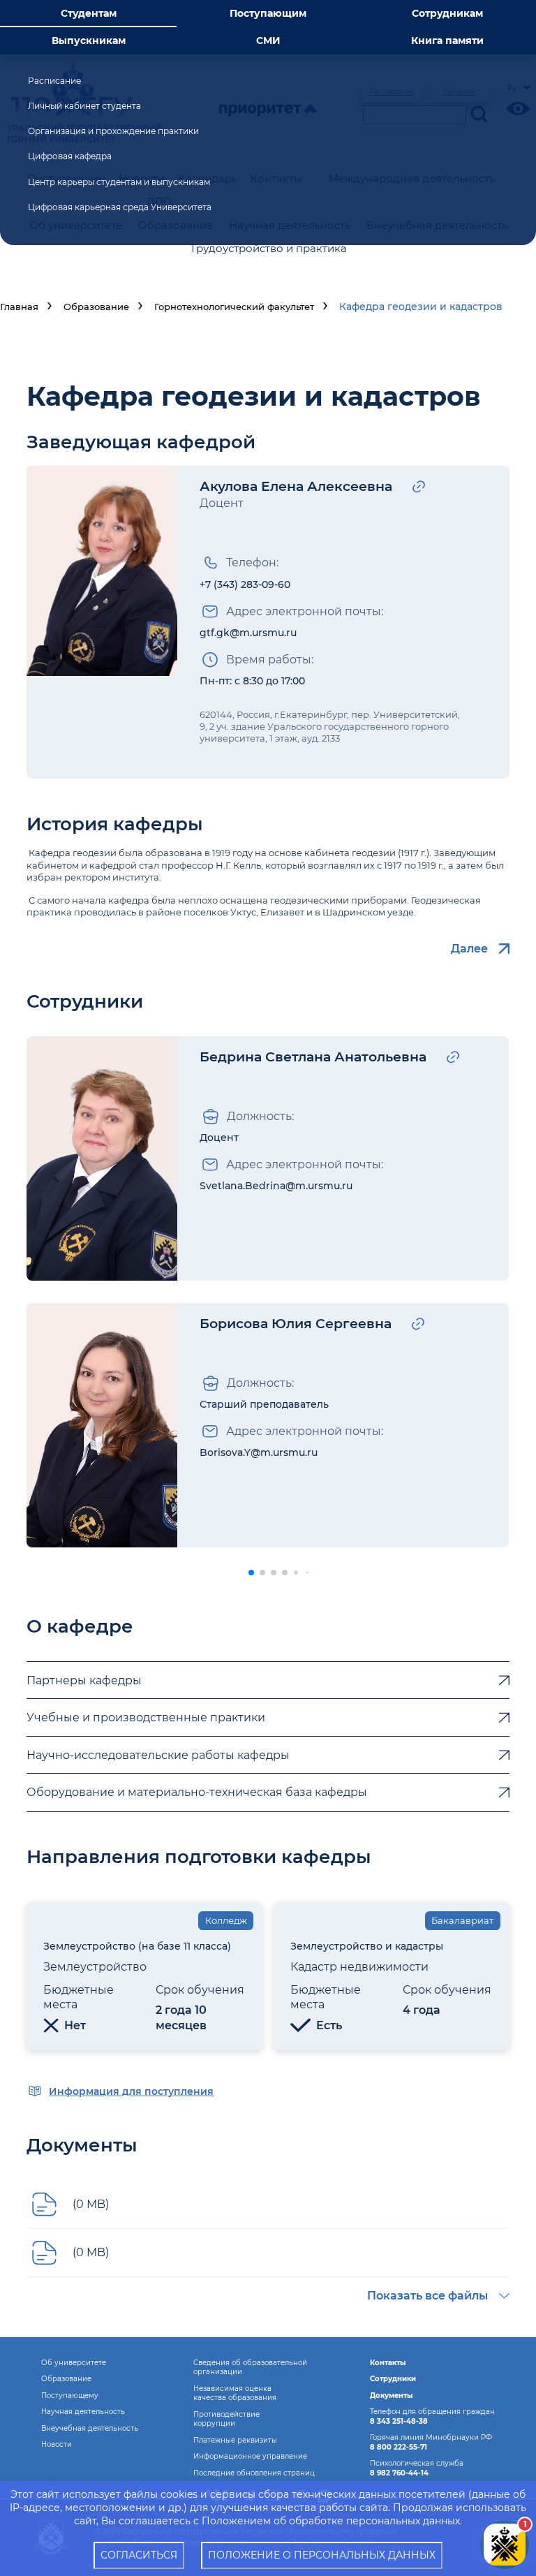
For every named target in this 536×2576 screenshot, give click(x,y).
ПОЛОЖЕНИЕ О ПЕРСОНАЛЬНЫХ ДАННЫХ (322, 2555)
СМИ (268, 41)
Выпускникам (89, 41)
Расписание (54, 81)
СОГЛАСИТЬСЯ (139, 2555)
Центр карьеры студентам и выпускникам (119, 182)
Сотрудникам (447, 13)
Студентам (89, 13)
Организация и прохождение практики (113, 131)
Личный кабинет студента (84, 106)
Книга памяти (447, 41)
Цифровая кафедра (70, 156)
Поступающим (268, 13)
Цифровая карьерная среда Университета (120, 207)
